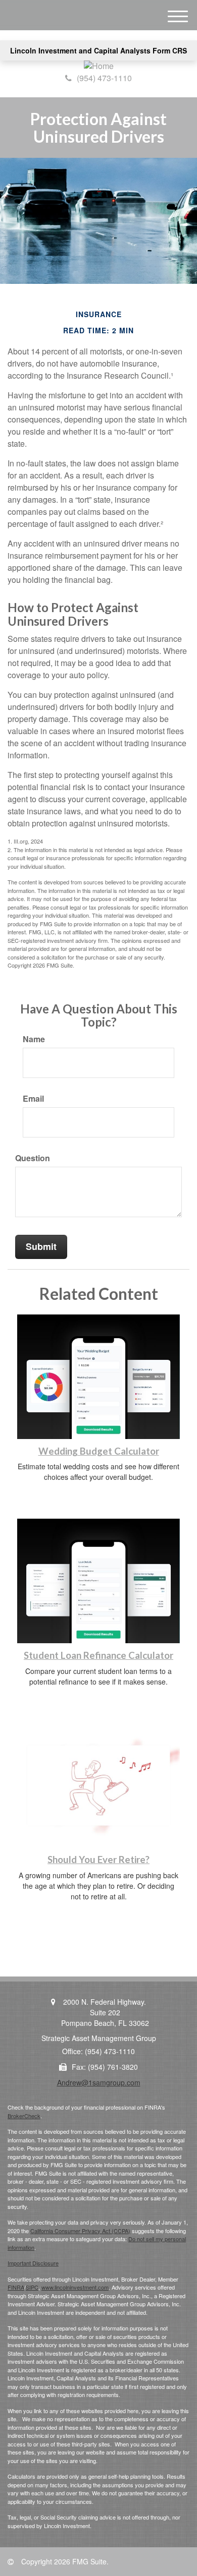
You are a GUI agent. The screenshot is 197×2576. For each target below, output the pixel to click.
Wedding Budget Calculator (99, 1451)
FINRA (16, 2287)
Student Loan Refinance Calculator (98, 1655)
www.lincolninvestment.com (75, 2287)
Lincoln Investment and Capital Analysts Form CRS (98, 50)
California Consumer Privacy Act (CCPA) (80, 2231)
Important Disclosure (33, 2263)
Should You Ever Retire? (98, 1860)
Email (33, 1099)
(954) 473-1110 (104, 78)
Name (34, 1039)
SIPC (32, 2287)
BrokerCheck (24, 2116)
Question (33, 1158)
